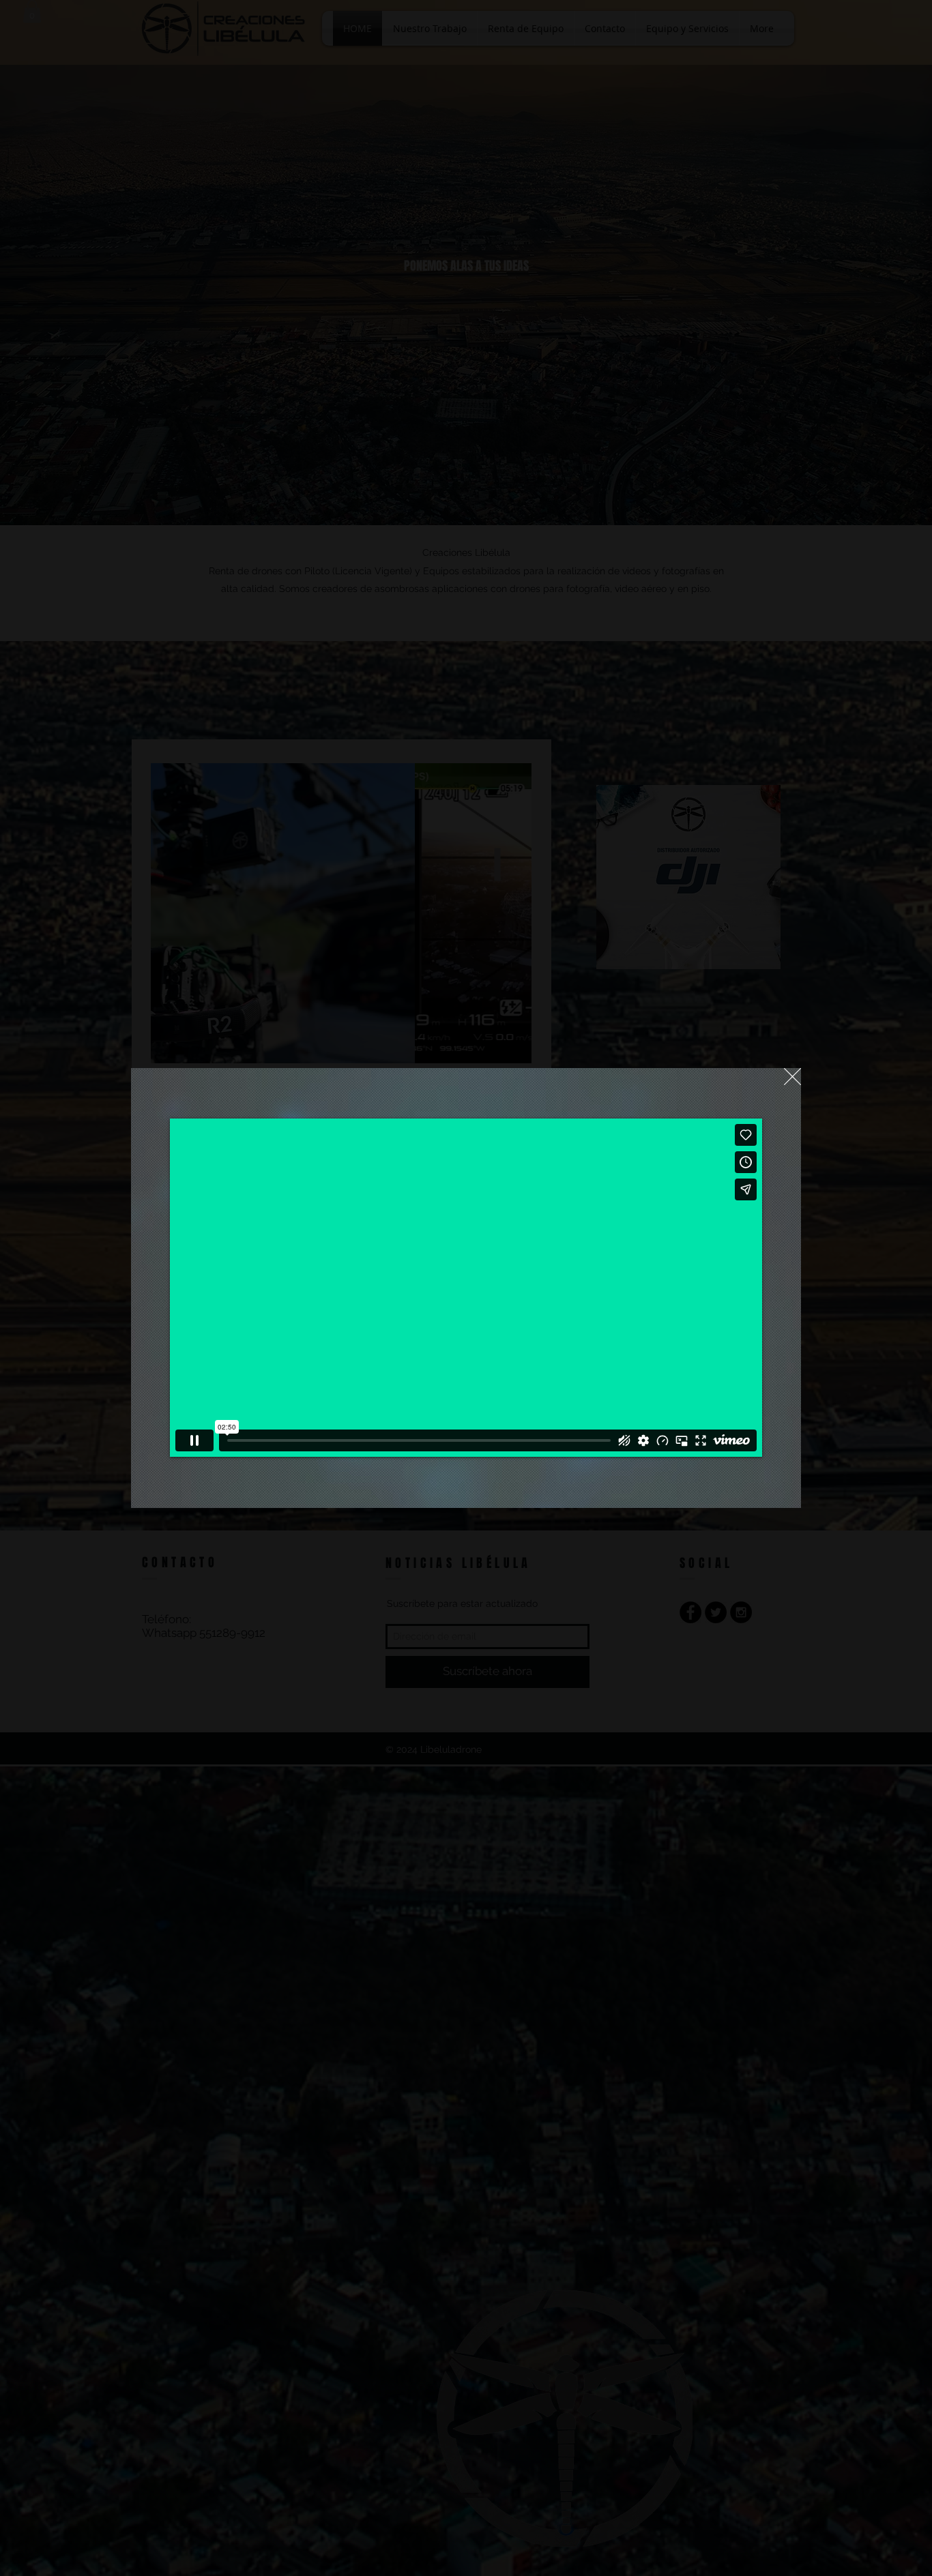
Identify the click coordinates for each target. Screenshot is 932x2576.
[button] (792, 1077)
